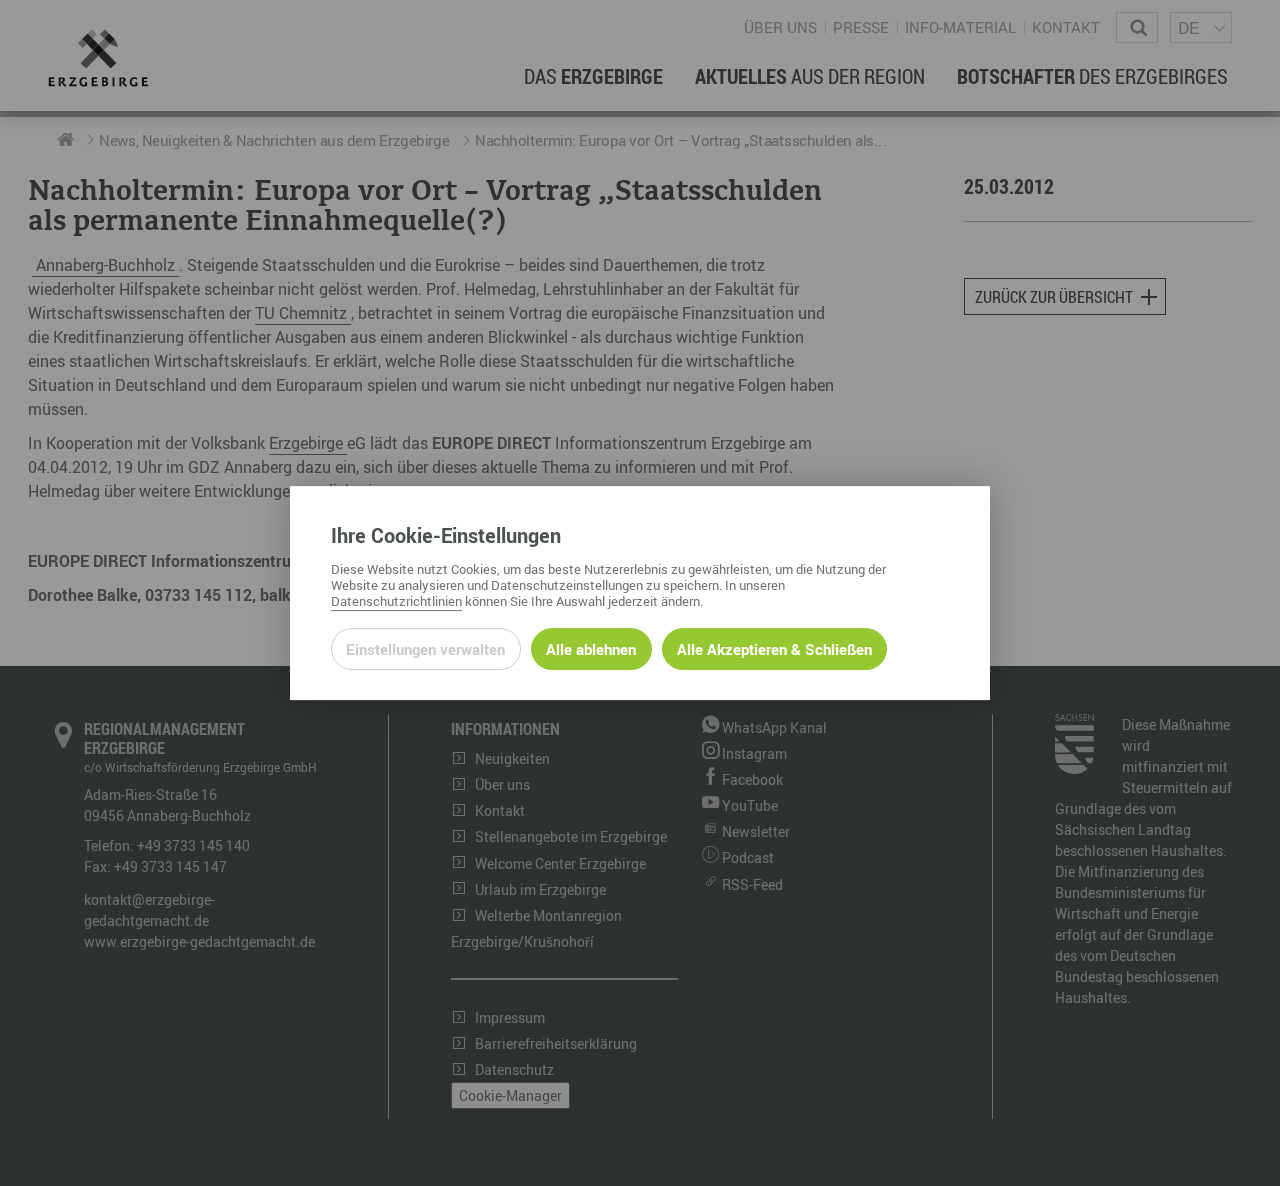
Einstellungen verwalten (425, 649)
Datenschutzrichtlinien (396, 601)
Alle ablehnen (591, 649)
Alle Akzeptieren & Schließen (774, 649)
